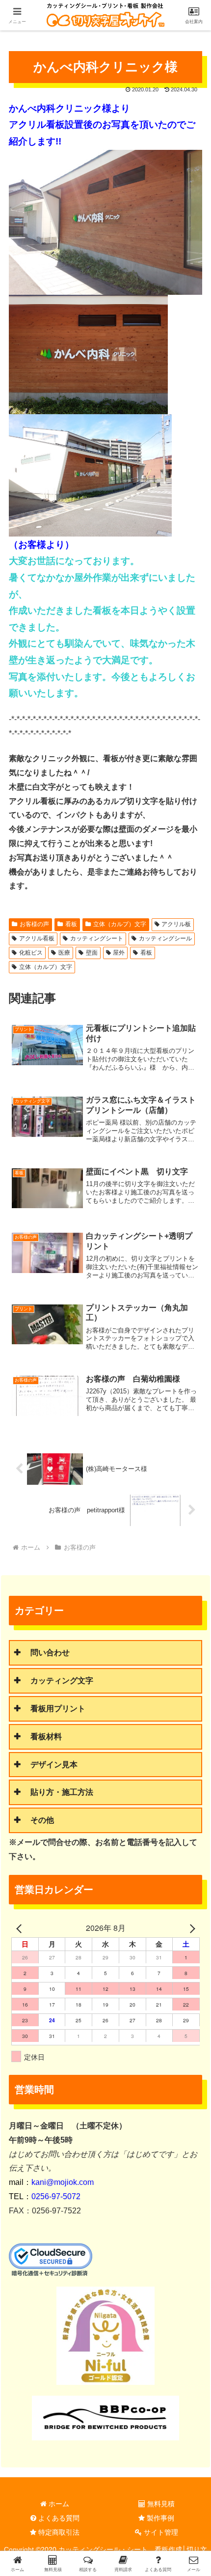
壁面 (92, 953)
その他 (42, 1820)
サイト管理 (160, 2532)
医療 (64, 953)
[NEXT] (190, 1928)
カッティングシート (97, 938)
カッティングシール (165, 938)
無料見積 (160, 2504)
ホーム (58, 2504)
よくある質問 (58, 2518)
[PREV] (21, 1928)
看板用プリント (58, 1709)
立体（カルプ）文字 (120, 924)
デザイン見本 (54, 1765)
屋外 (119, 953)
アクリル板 (176, 924)
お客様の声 (34, 924)
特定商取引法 (58, 2532)
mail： (51, 2182)
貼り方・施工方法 (62, 1792)
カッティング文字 (62, 1681)
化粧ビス (31, 953)
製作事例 (159, 2518)
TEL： (45, 2196)
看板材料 (46, 1737)
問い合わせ (50, 1653)
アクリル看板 (37, 938)
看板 (71, 924)
